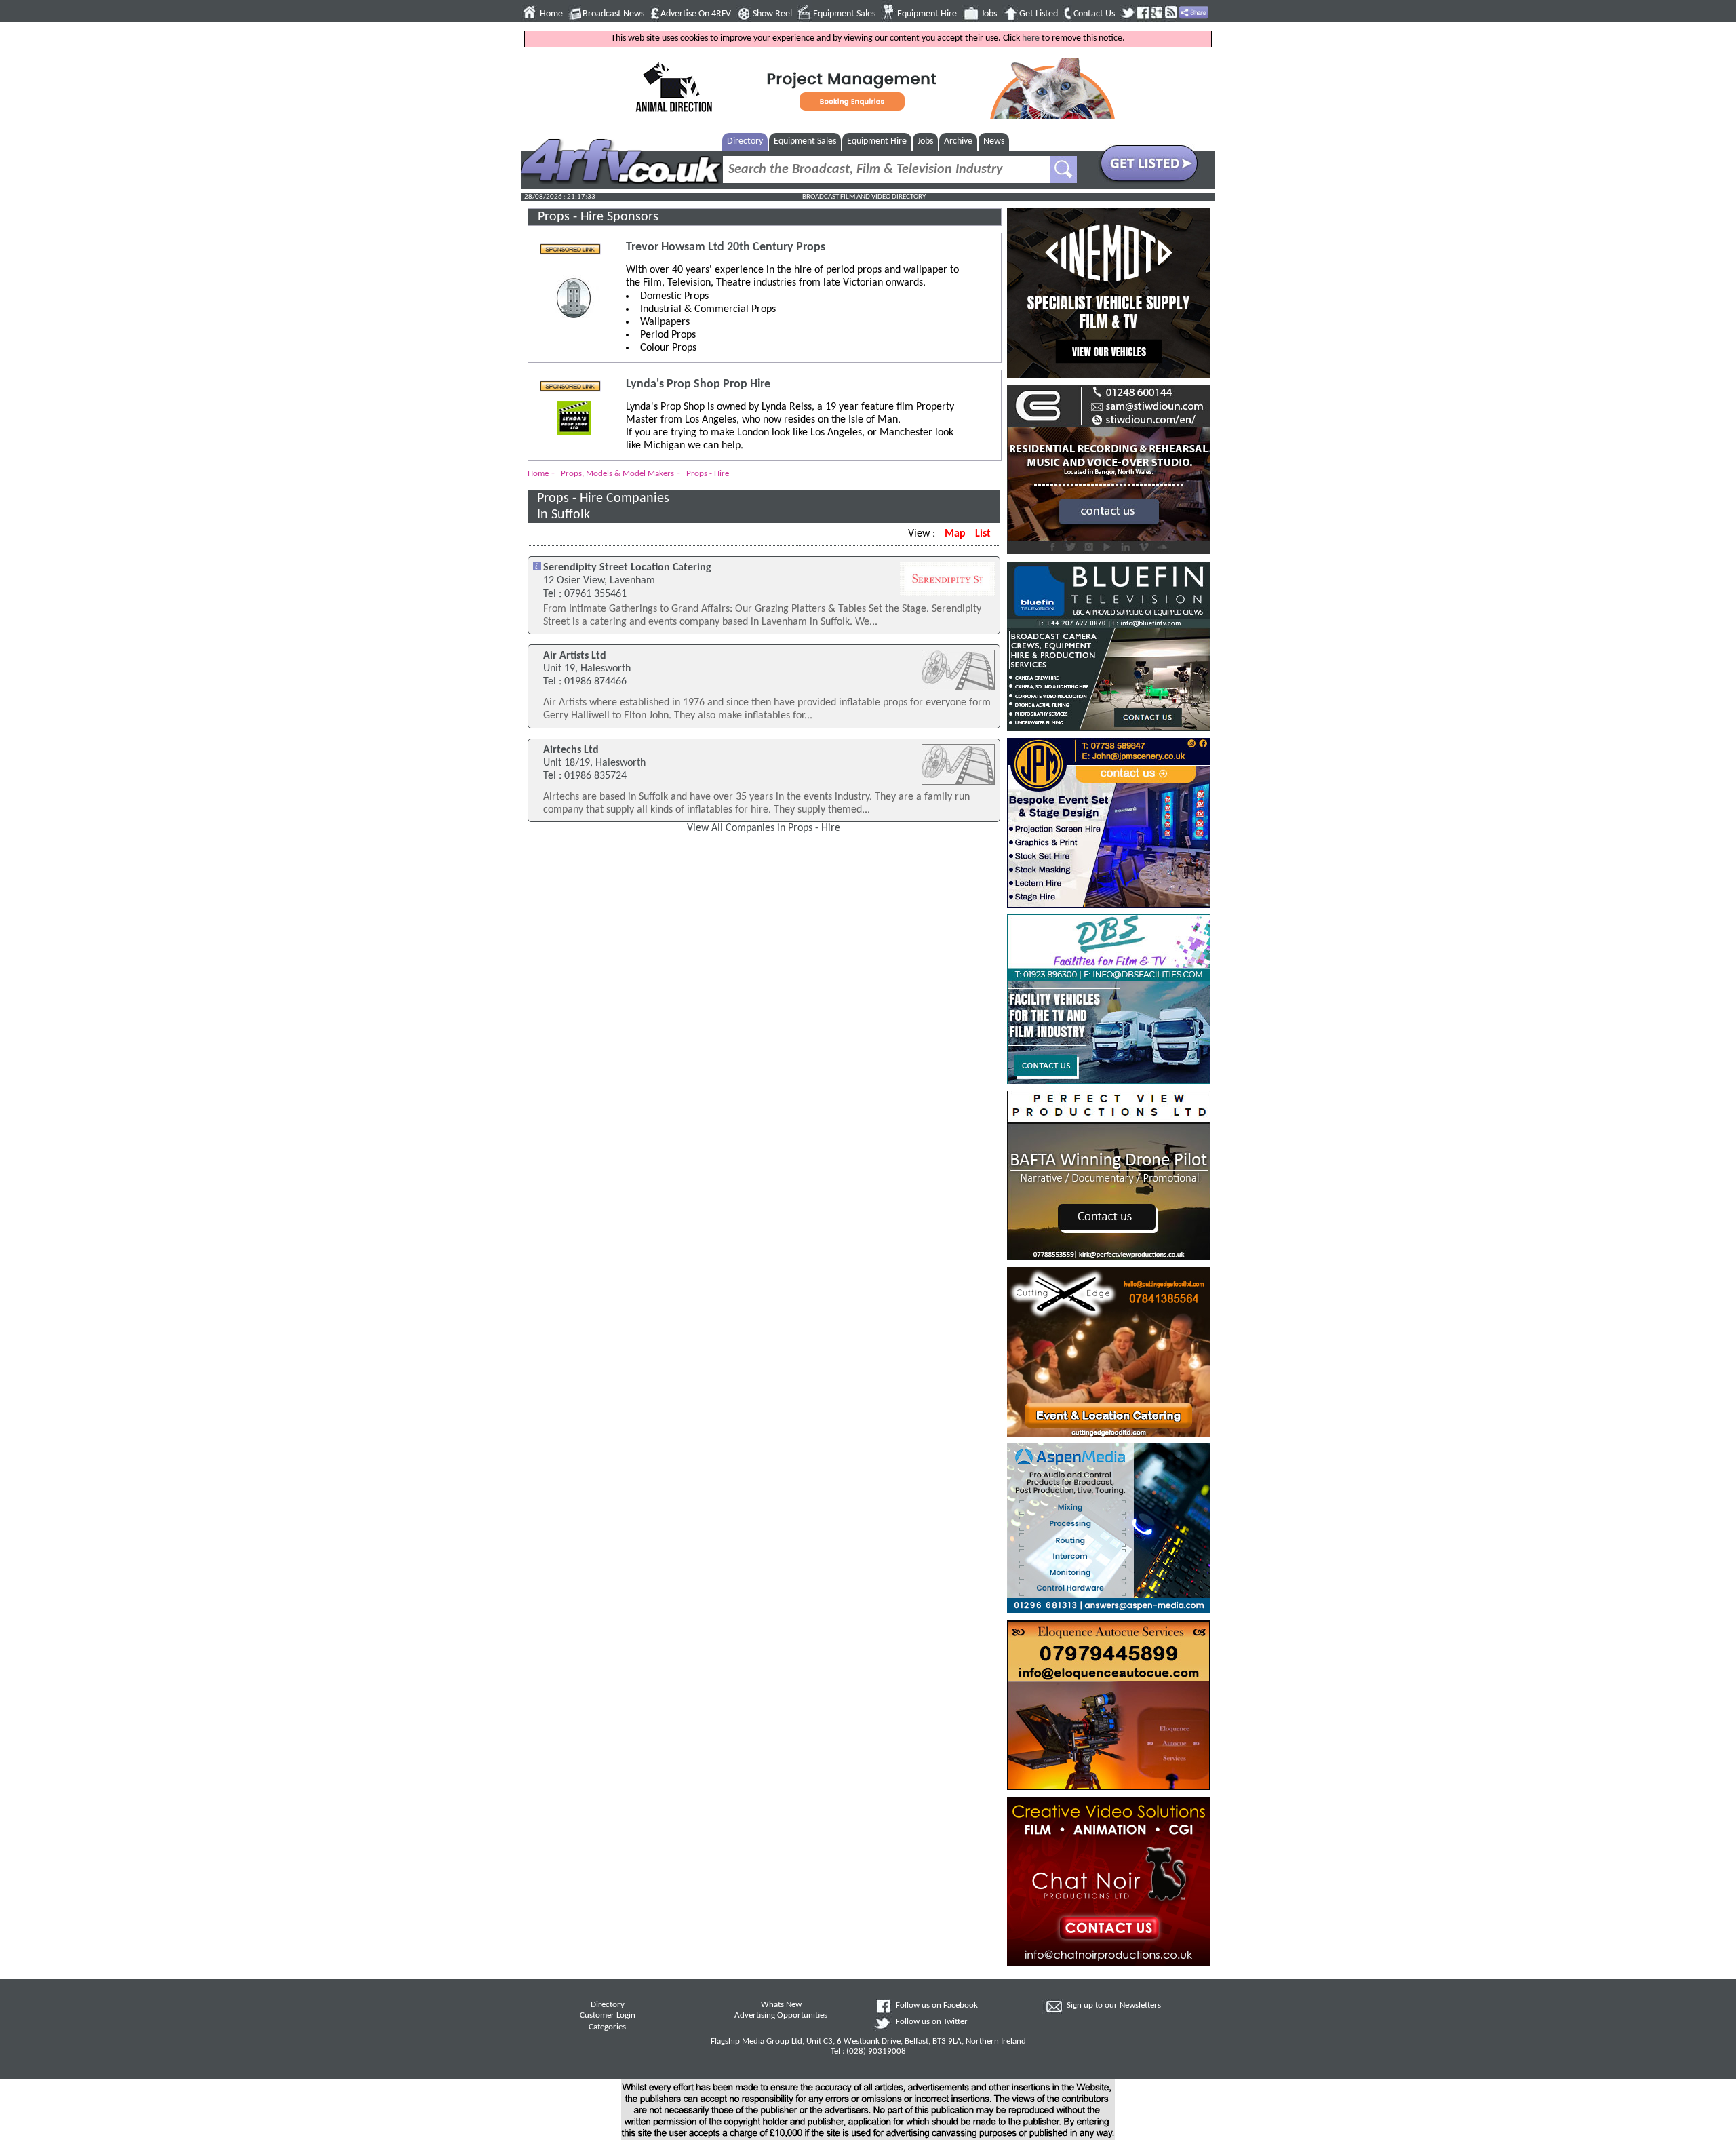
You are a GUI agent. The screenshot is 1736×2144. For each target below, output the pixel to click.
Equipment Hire (927, 14)
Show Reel (772, 14)
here (1031, 38)
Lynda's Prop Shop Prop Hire (698, 384)
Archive (958, 141)
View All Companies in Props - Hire (764, 828)
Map (955, 534)
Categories (607, 2027)
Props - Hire (708, 474)
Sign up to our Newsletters (1114, 2006)
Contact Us (1094, 14)
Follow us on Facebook (937, 2006)
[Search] (1063, 170)
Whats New (781, 2005)
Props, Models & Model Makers (617, 474)
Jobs (989, 14)
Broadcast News (613, 14)
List (983, 534)
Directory (745, 141)
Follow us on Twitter (932, 2022)
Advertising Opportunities (781, 2016)
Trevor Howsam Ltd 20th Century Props (726, 247)
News (994, 141)
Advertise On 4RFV (696, 14)
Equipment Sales (844, 14)
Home (551, 14)
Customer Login (608, 2016)
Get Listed (1039, 14)
